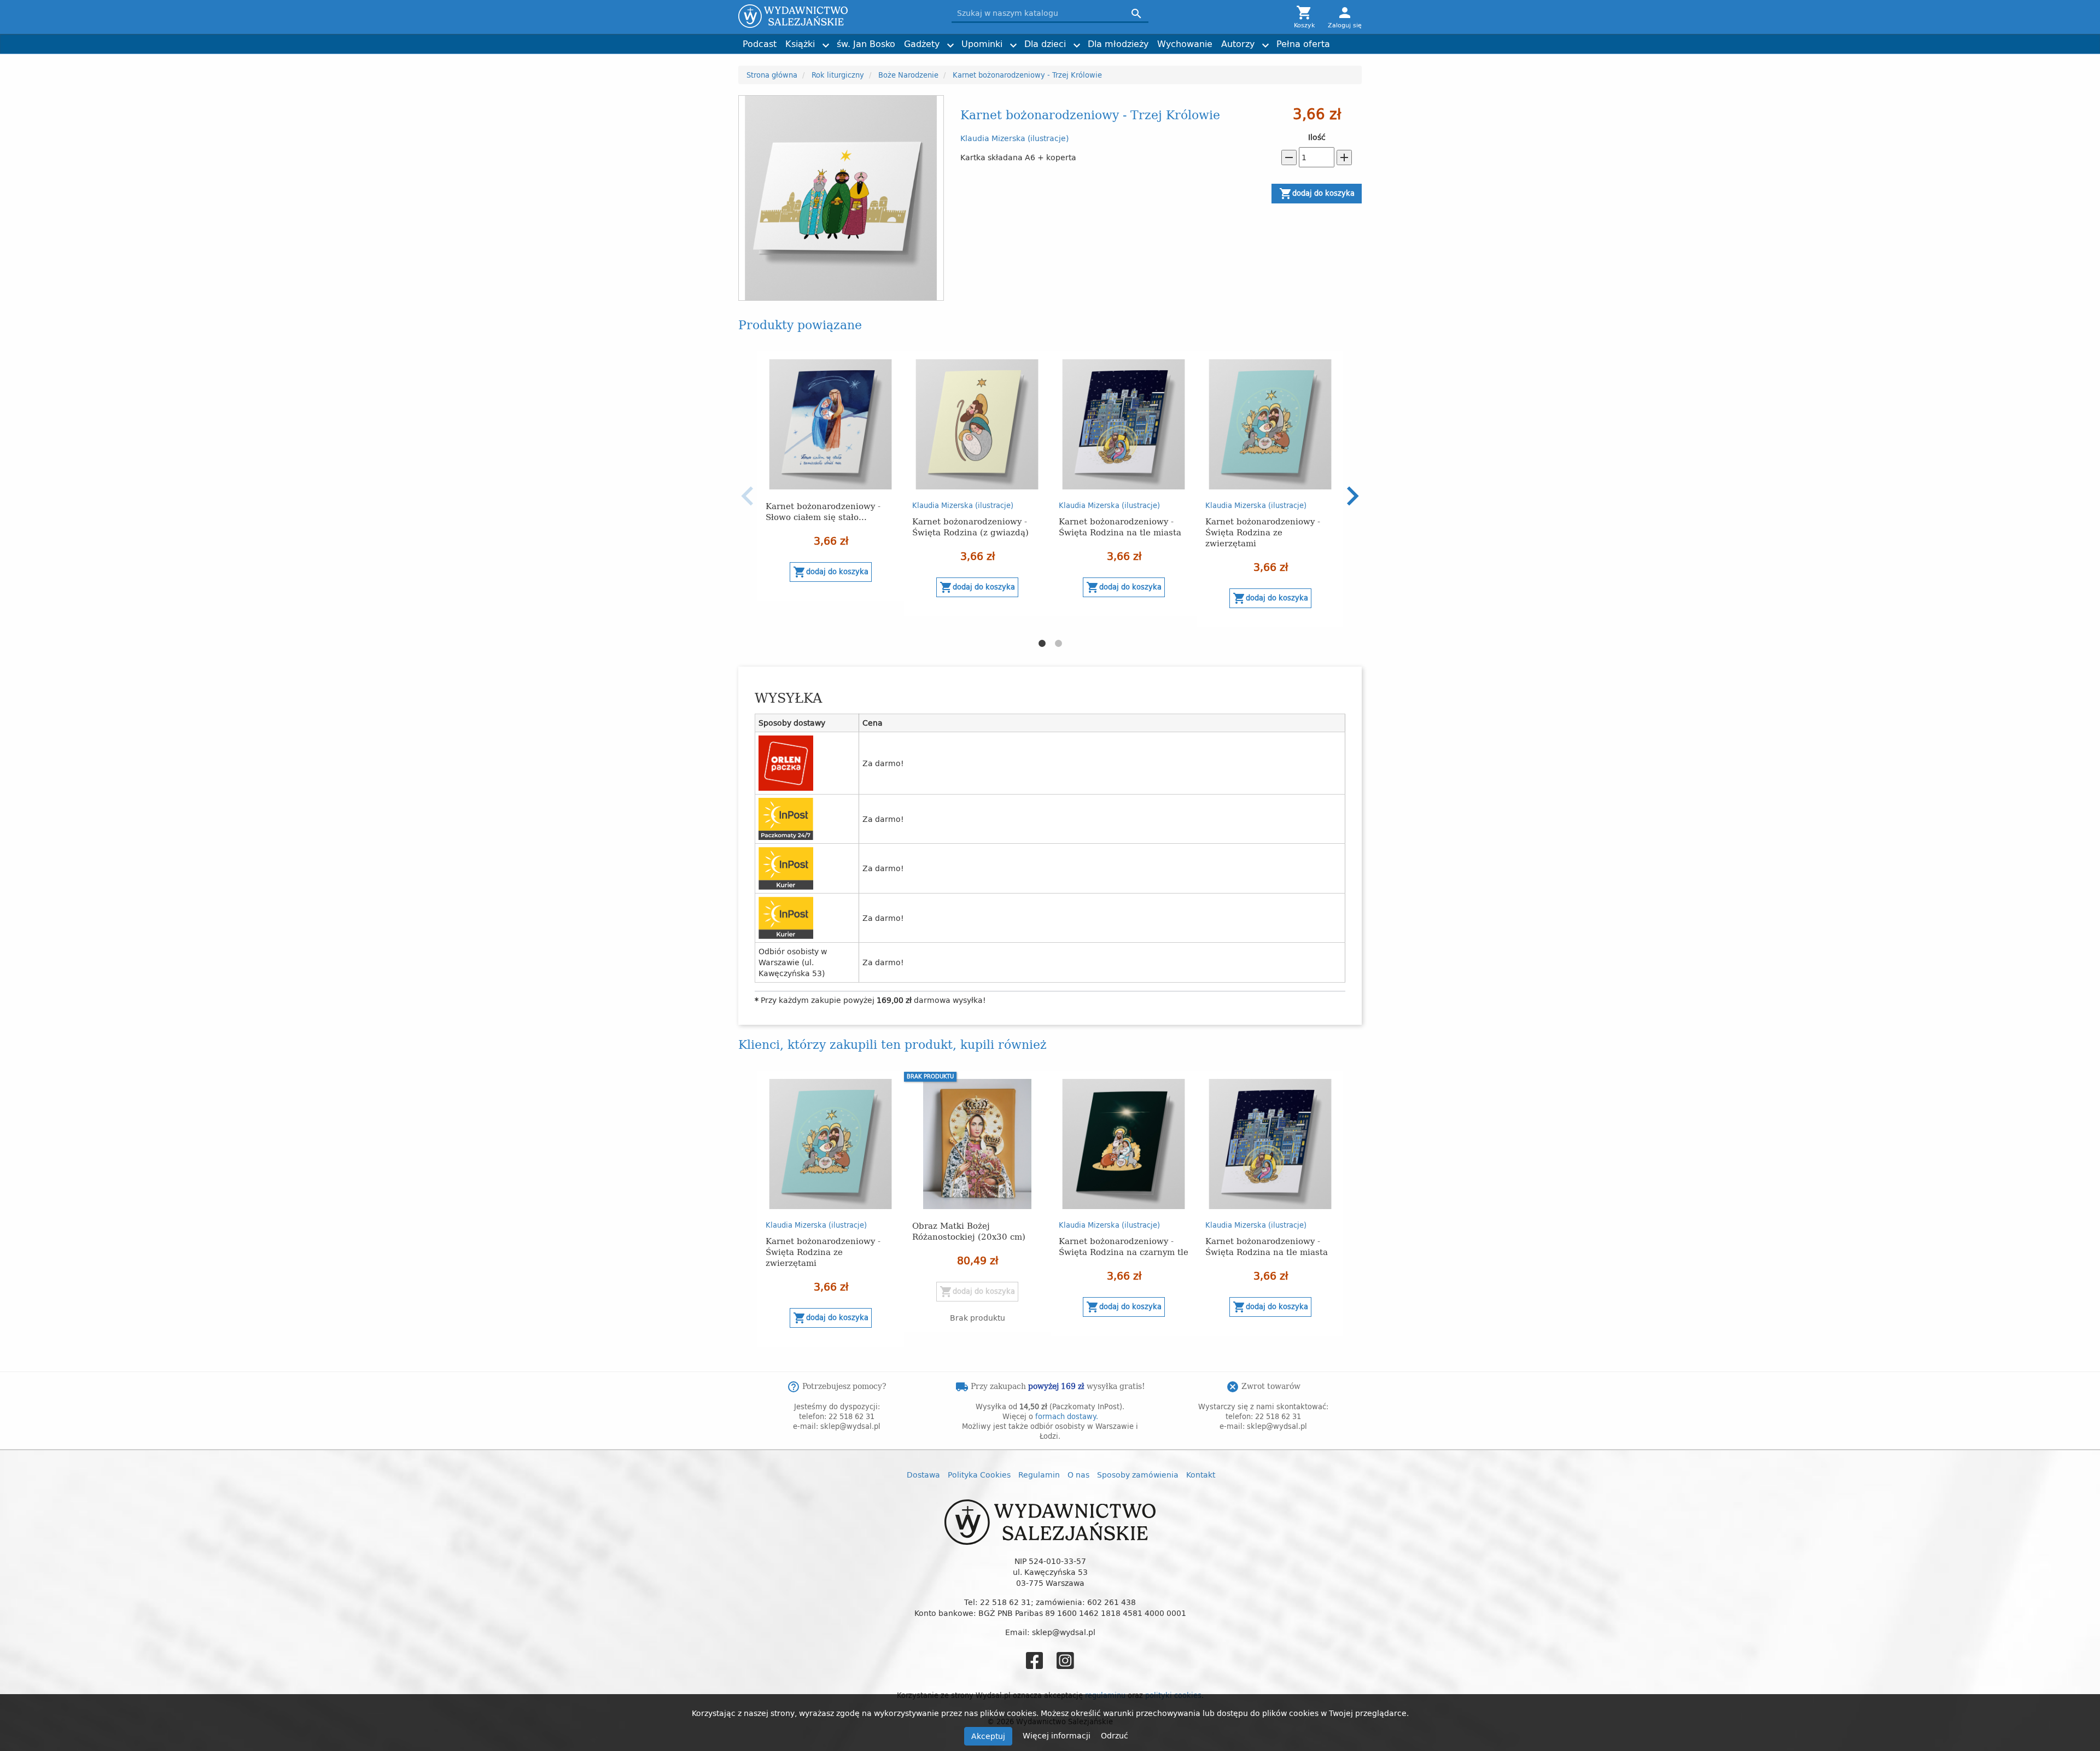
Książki (800, 44)
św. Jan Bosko (866, 44)
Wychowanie (1185, 44)
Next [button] (1352, 496)
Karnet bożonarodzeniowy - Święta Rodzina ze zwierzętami (1263, 532)
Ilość (1317, 137)
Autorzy (1238, 44)
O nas (1078, 1475)
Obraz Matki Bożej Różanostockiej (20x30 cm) (969, 1231)
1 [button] (1042, 644)
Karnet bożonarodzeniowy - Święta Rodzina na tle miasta (1120, 526)
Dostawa (923, 1475)
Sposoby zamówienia (1138, 1475)
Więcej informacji (1058, 1735)
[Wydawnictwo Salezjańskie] (837, 16)
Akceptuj (988, 1736)
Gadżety (922, 44)
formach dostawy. (1067, 1416)
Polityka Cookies (979, 1475)
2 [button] (1058, 644)
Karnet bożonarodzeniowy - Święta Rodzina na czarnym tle (1124, 1246)
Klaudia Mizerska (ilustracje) (1014, 138)
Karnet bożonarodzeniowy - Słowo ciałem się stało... (823, 511)
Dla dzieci (1045, 44)
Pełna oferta (1303, 44)
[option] (831, 476)
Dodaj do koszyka (1317, 194)
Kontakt (1201, 1475)
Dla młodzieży (1118, 44)
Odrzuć (1115, 1735)
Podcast (760, 44)
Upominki (982, 44)
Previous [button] (748, 496)
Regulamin (1039, 1475)
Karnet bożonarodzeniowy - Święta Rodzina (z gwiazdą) (970, 526)
